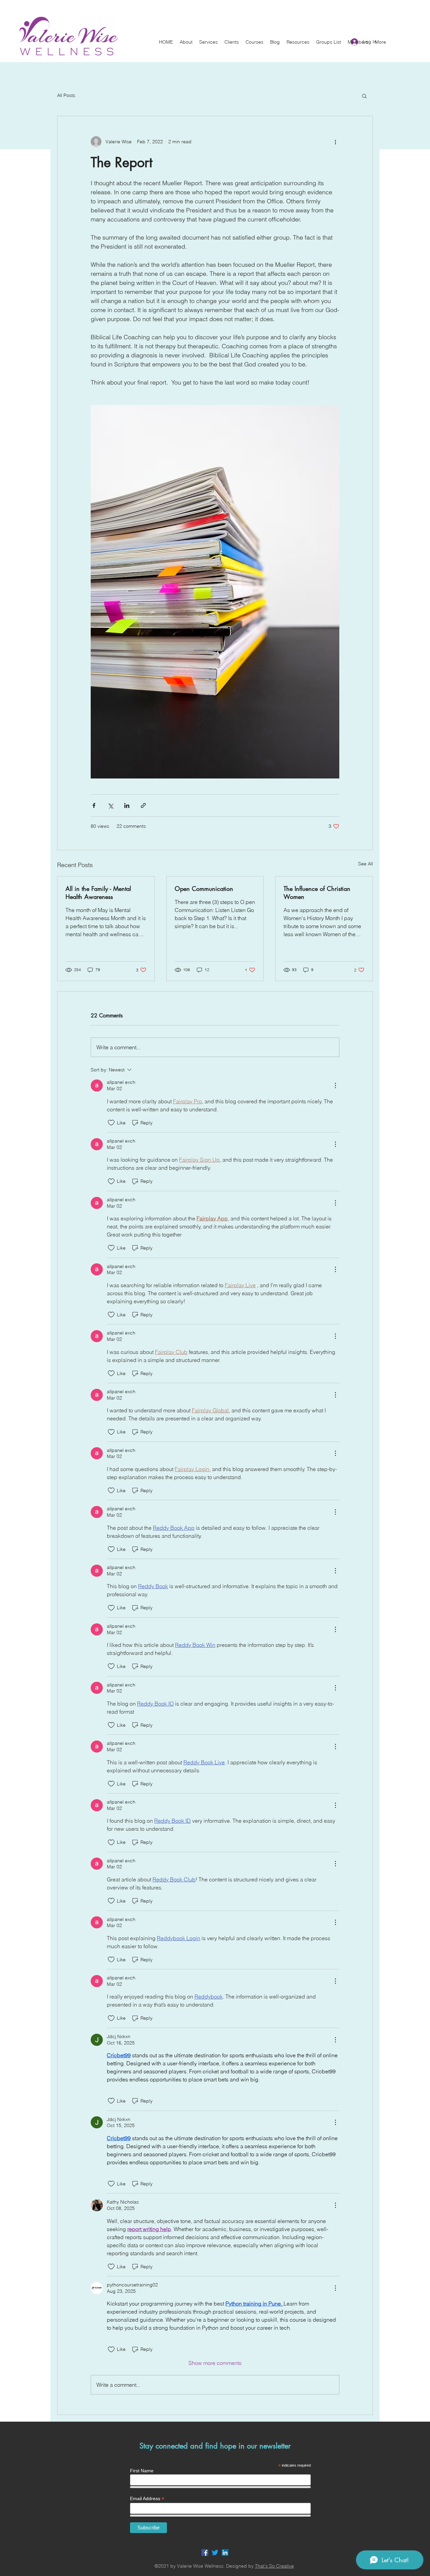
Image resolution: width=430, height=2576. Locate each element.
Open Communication (204, 889)
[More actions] (335, 142)
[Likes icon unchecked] (111, 1123)
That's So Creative (274, 2566)
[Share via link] (143, 805)
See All (365, 864)
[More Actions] (335, 1085)
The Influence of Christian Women (317, 893)
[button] (186, 42)
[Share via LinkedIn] (127, 805)
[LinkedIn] (225, 2553)
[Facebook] (205, 2553)
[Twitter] (215, 2553)
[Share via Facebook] (94, 805)
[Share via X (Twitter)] (110, 805)
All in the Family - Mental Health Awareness (98, 893)
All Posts (66, 95)
